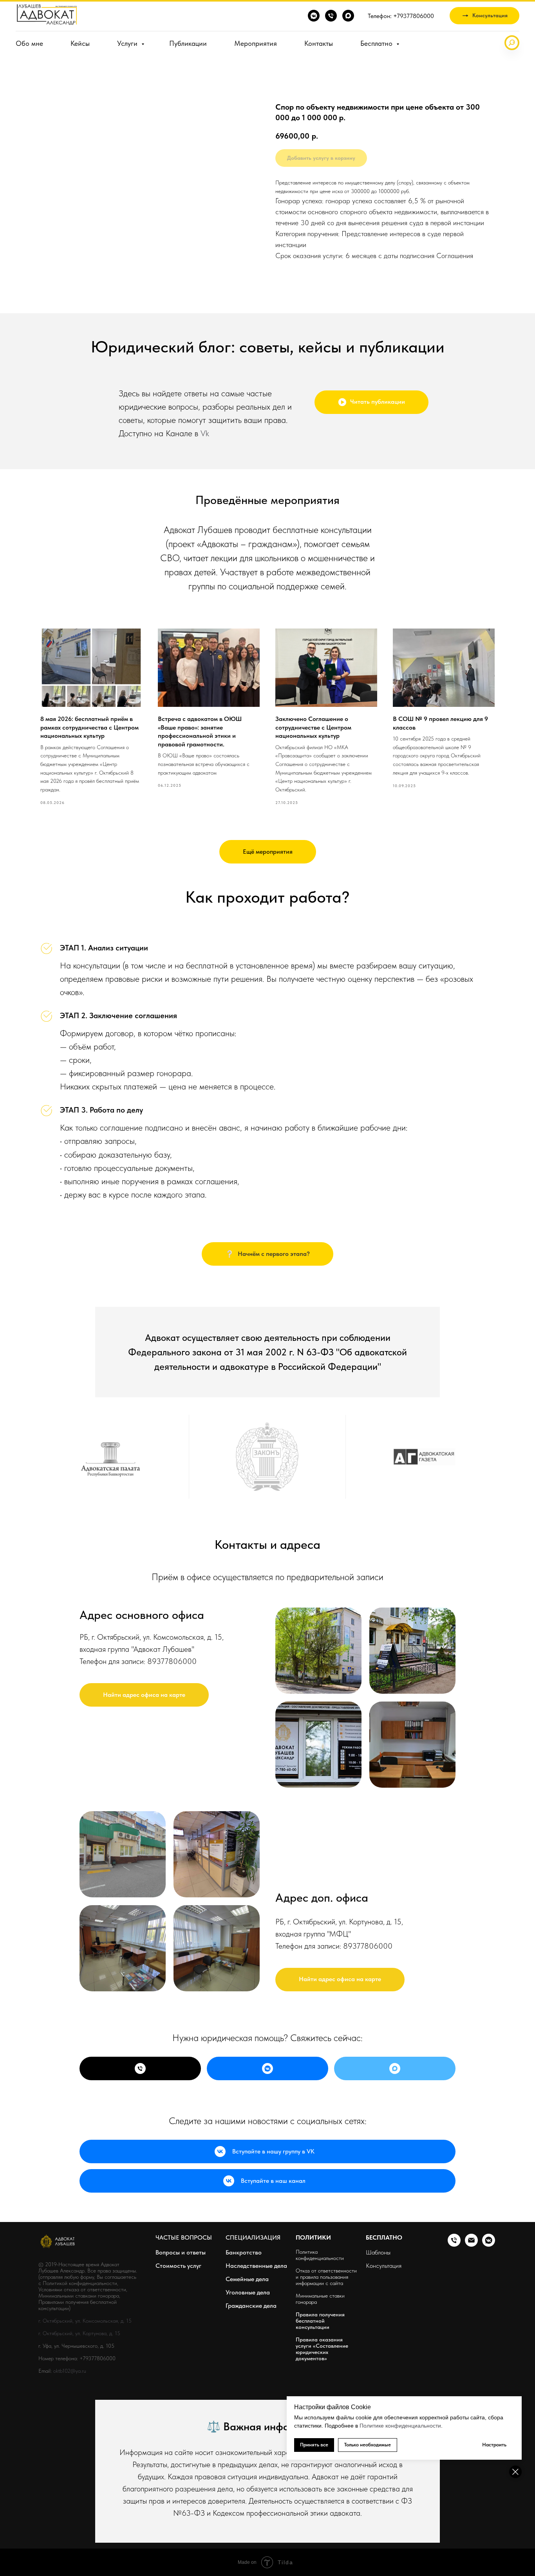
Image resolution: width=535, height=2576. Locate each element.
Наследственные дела (256, 2266)
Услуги (128, 43)
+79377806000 (98, 2358)
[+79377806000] (140, 2068)
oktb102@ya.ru (70, 2371)
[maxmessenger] (348, 16)
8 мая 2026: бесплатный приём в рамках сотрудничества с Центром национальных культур (89, 727)
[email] (471, 2245)
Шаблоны (378, 2252)
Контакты (319, 43)
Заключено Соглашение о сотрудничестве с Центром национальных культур (313, 727)
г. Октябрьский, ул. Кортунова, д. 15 (79, 2333)
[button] (484, 16)
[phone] (331, 16)
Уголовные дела (248, 2292)
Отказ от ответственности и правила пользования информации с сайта (326, 2277)
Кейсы (80, 43)
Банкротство (244, 2252)
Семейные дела (247, 2279)
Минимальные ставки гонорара (320, 2299)
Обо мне (29, 43)
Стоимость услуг (178, 2266)
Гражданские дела (251, 2306)
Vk (205, 433)
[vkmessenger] (314, 16)
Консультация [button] (384, 2266)
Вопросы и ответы (181, 2252)
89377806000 (172, 1661)
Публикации (188, 43)
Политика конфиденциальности (320, 2255)
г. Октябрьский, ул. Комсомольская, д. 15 (85, 2321)
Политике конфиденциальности (400, 2426)
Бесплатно (377, 43)
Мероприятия (256, 43)
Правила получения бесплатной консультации (320, 2321)
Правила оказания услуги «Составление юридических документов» (322, 2349)
